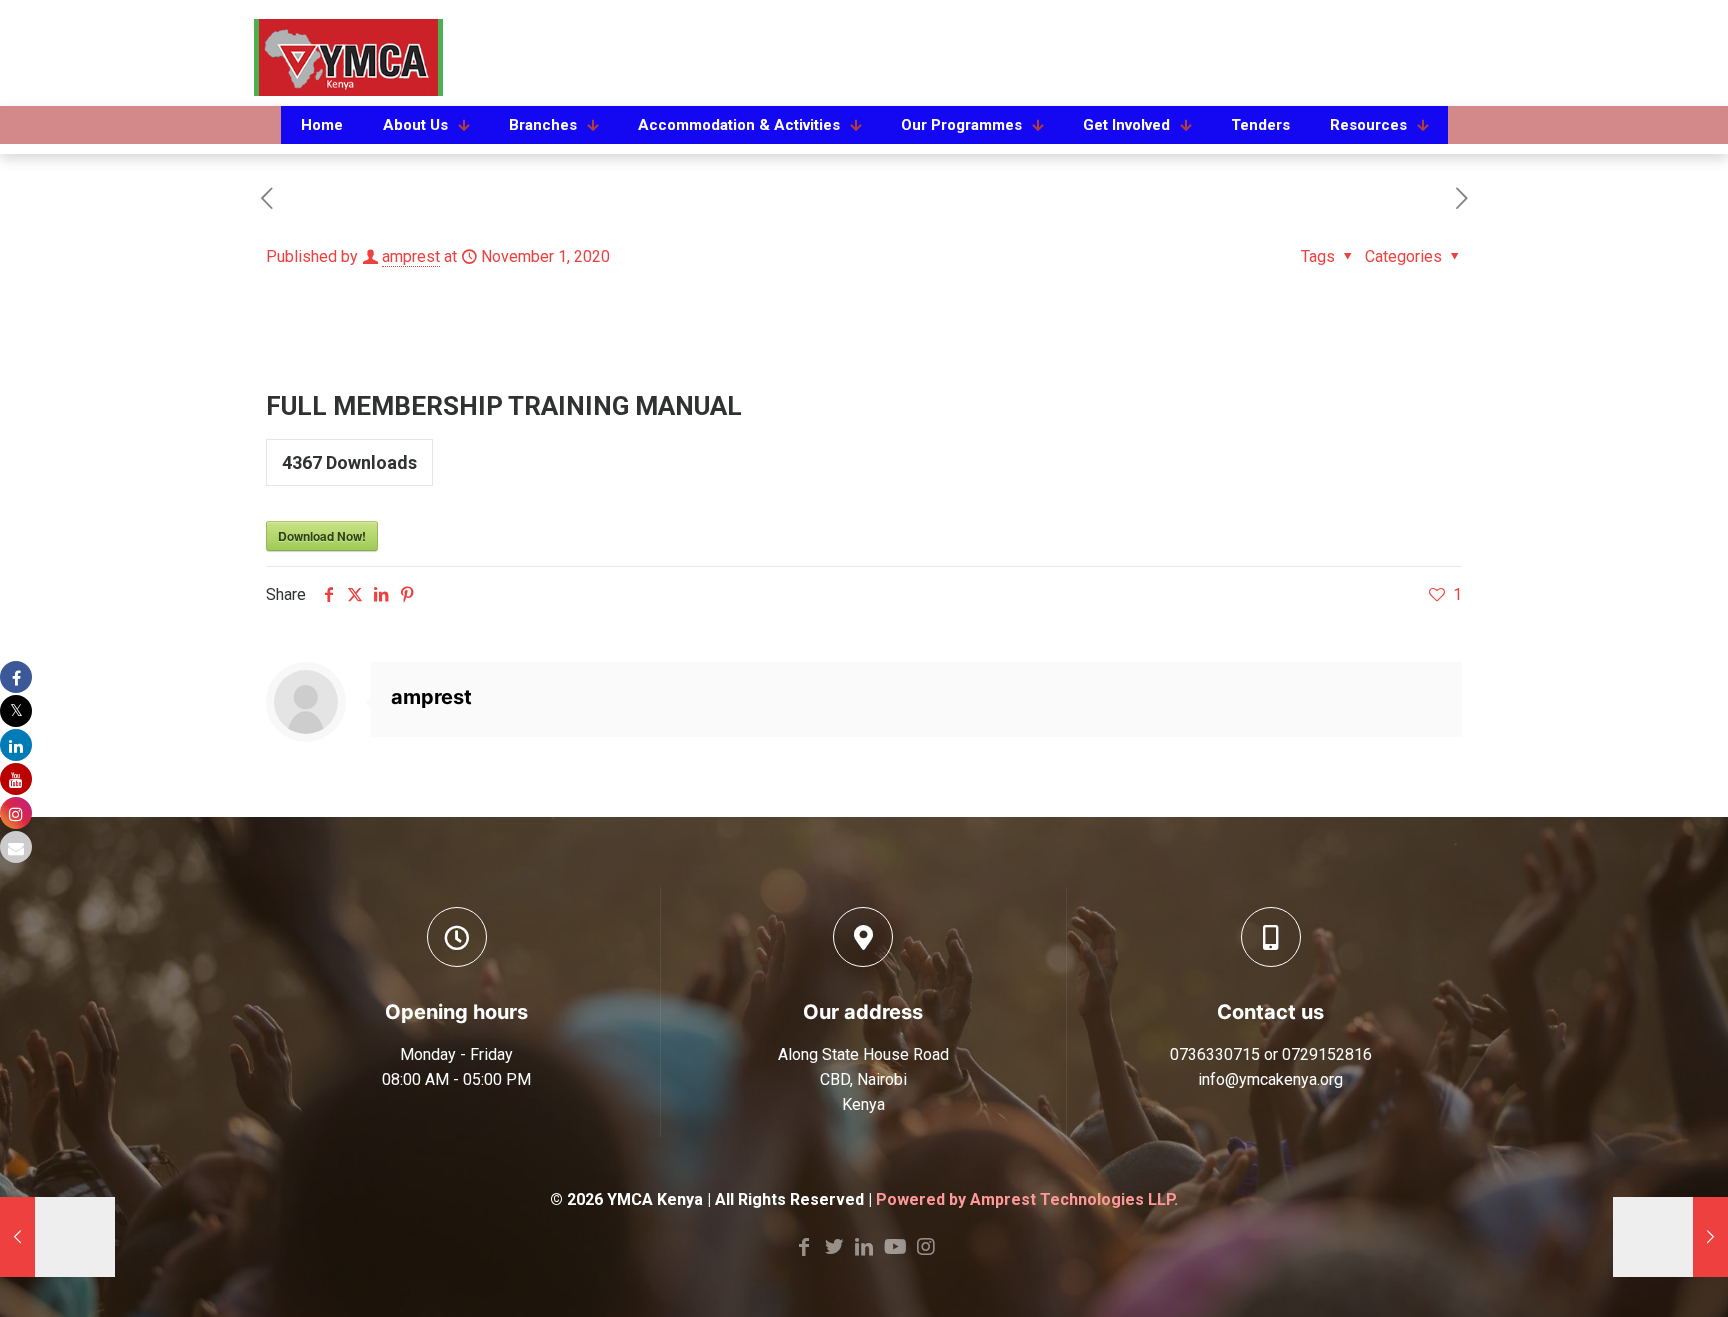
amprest (411, 256)
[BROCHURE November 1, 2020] (1670, 1237)
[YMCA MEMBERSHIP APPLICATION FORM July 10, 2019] (57, 1237)
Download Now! (322, 536)
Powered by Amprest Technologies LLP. (1027, 1199)
